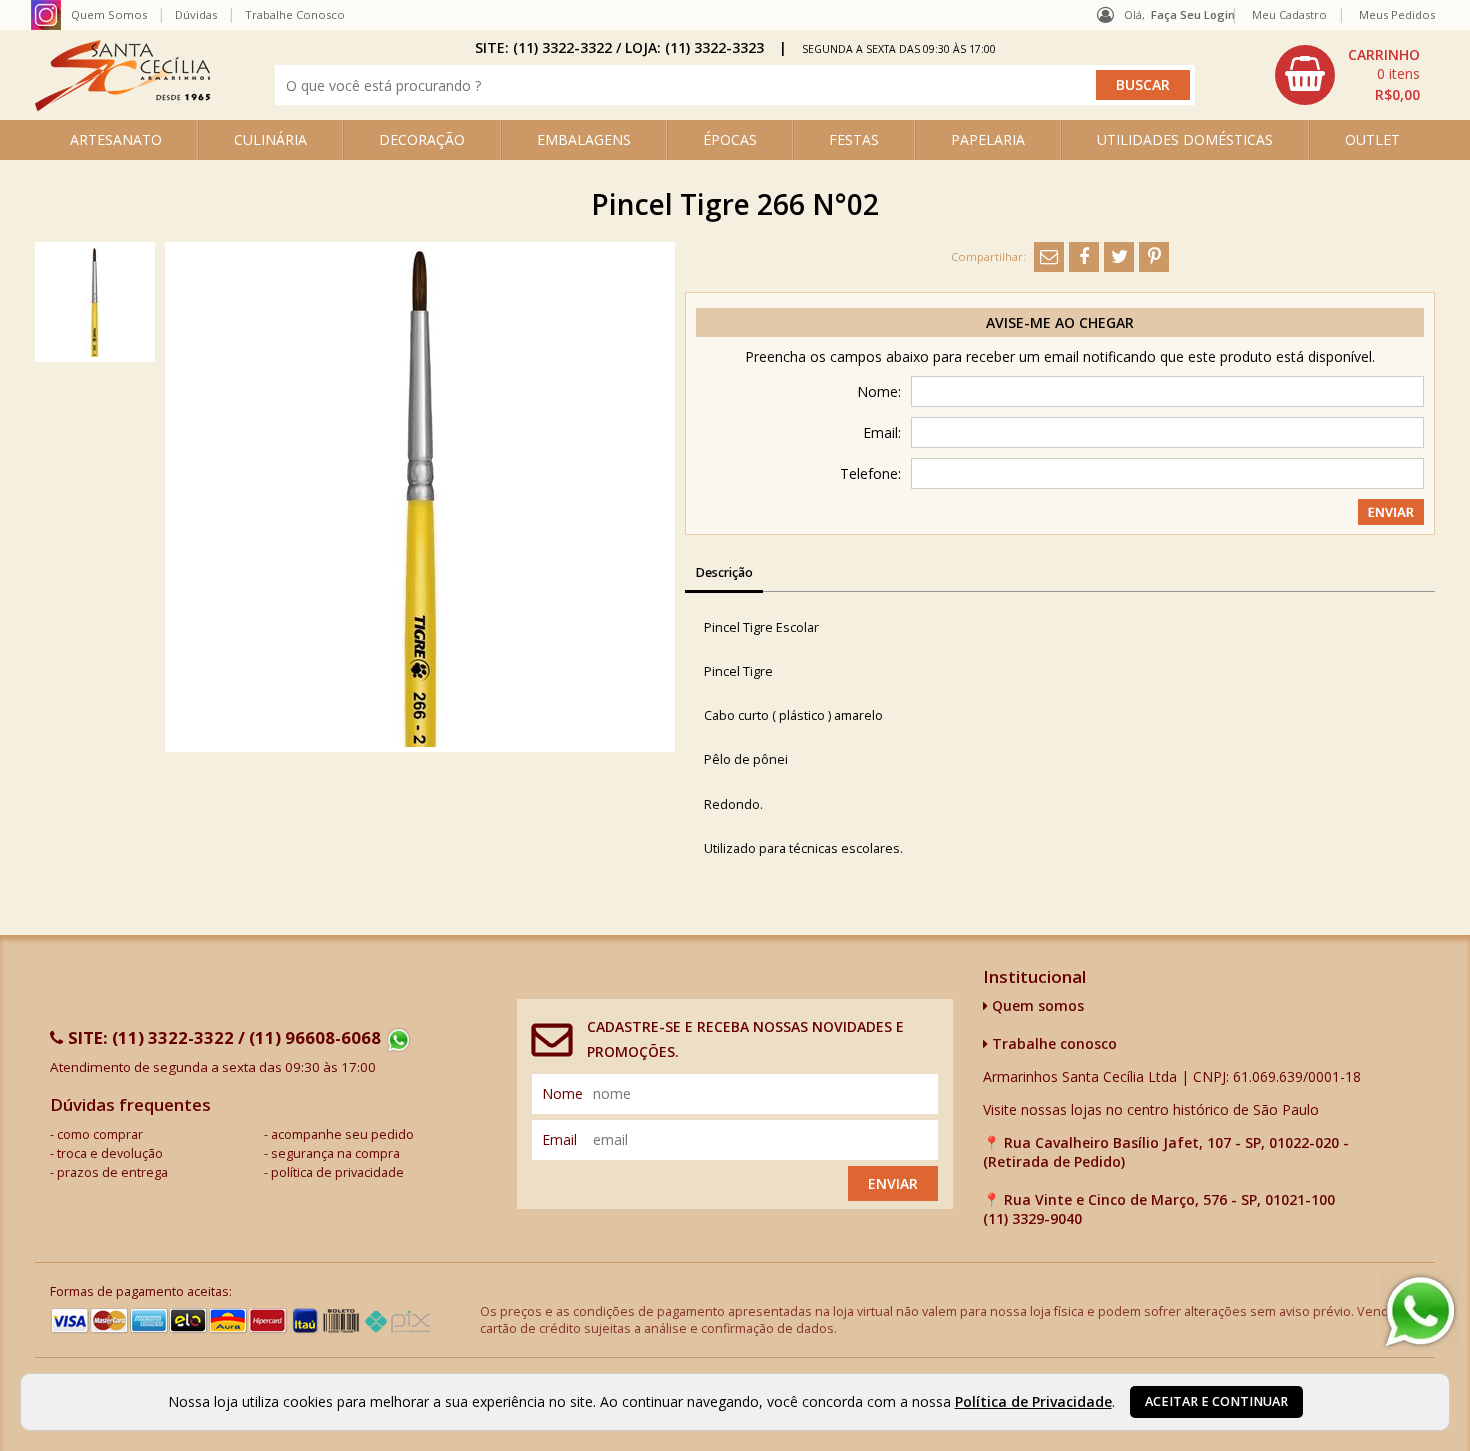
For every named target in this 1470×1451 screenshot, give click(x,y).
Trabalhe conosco (1052, 1043)
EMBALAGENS (584, 139)
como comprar (100, 1134)
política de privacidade (337, 1172)
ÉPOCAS (730, 139)
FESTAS (854, 139)
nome (562, 1093)
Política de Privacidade (1033, 1401)
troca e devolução (110, 1153)
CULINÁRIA (270, 139)
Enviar (893, 1183)
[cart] (1350, 75)
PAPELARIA (988, 139)
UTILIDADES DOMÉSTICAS (1185, 139)
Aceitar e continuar (1216, 1401)
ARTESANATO (116, 139)
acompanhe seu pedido (342, 1134)
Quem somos (1036, 1005)
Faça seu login (1193, 14)
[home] (122, 105)
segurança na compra (335, 1153)
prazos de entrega (112, 1172)
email (559, 1139)
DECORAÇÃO (422, 139)
